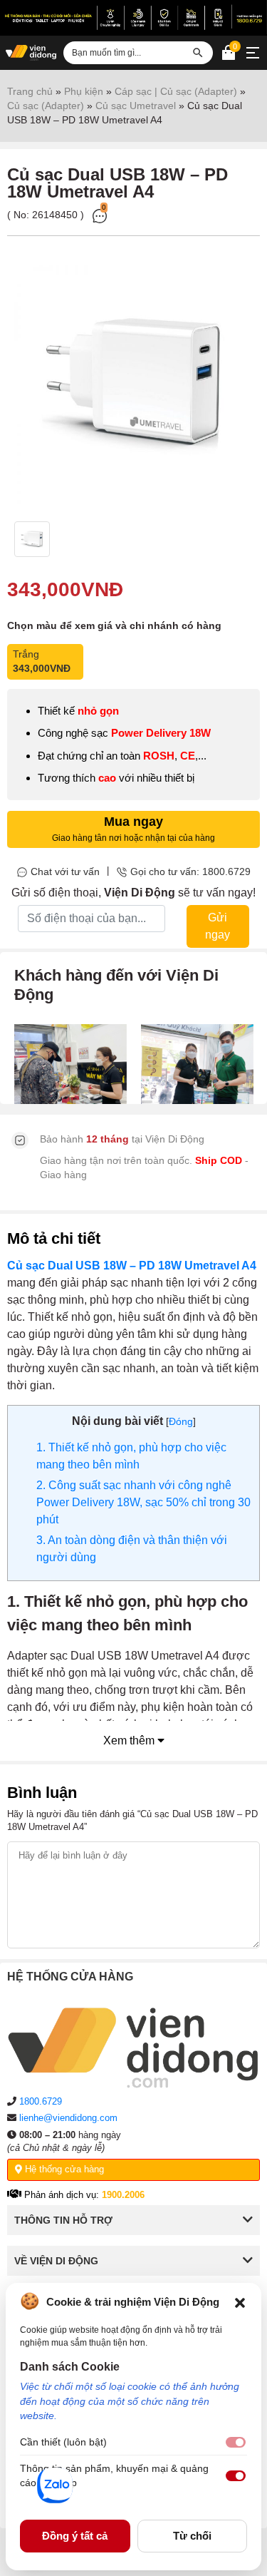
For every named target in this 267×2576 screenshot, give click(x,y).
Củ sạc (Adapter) (46, 106)
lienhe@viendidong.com (68, 2118)
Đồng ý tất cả (75, 2536)
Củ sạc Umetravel (136, 106)
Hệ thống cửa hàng (63, 2169)
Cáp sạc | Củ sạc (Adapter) (176, 91)
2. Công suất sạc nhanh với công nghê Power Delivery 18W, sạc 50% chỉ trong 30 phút (143, 1502)
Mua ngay (133, 829)
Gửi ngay (218, 926)
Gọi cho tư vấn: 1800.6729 (190, 872)
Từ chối (192, 2536)
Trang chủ (30, 91)
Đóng (181, 1421)
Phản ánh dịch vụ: (83, 2195)
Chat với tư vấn (65, 872)
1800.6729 (41, 2101)
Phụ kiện (84, 91)
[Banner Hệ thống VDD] (133, 17)
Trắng (42, 661)
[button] (240, 2301)
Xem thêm (130, 1741)
